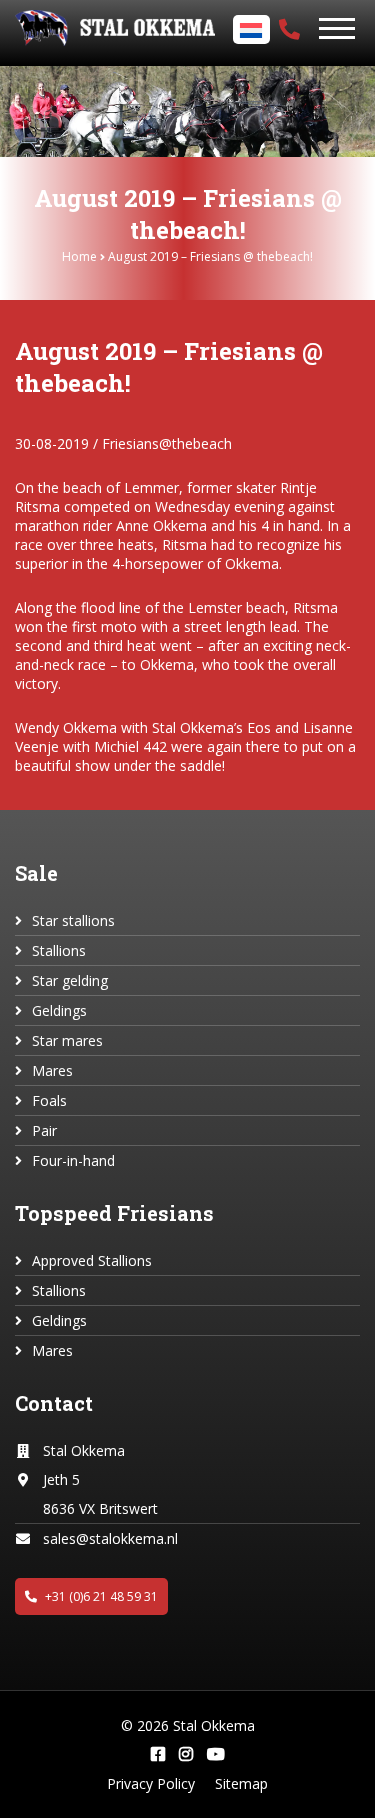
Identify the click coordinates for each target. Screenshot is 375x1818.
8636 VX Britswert (100, 1508)
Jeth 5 (61, 1479)
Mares (52, 1070)
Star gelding (70, 980)
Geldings (59, 1010)
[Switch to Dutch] (254, 30)
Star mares (67, 1040)
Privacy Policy (151, 1783)
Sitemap (241, 1783)
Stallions (59, 950)
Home (79, 256)
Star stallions (73, 920)
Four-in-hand (73, 1160)
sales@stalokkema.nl (110, 1538)
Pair (44, 1130)
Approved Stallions (92, 1260)
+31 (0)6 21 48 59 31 (100, 1596)
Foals (49, 1100)
